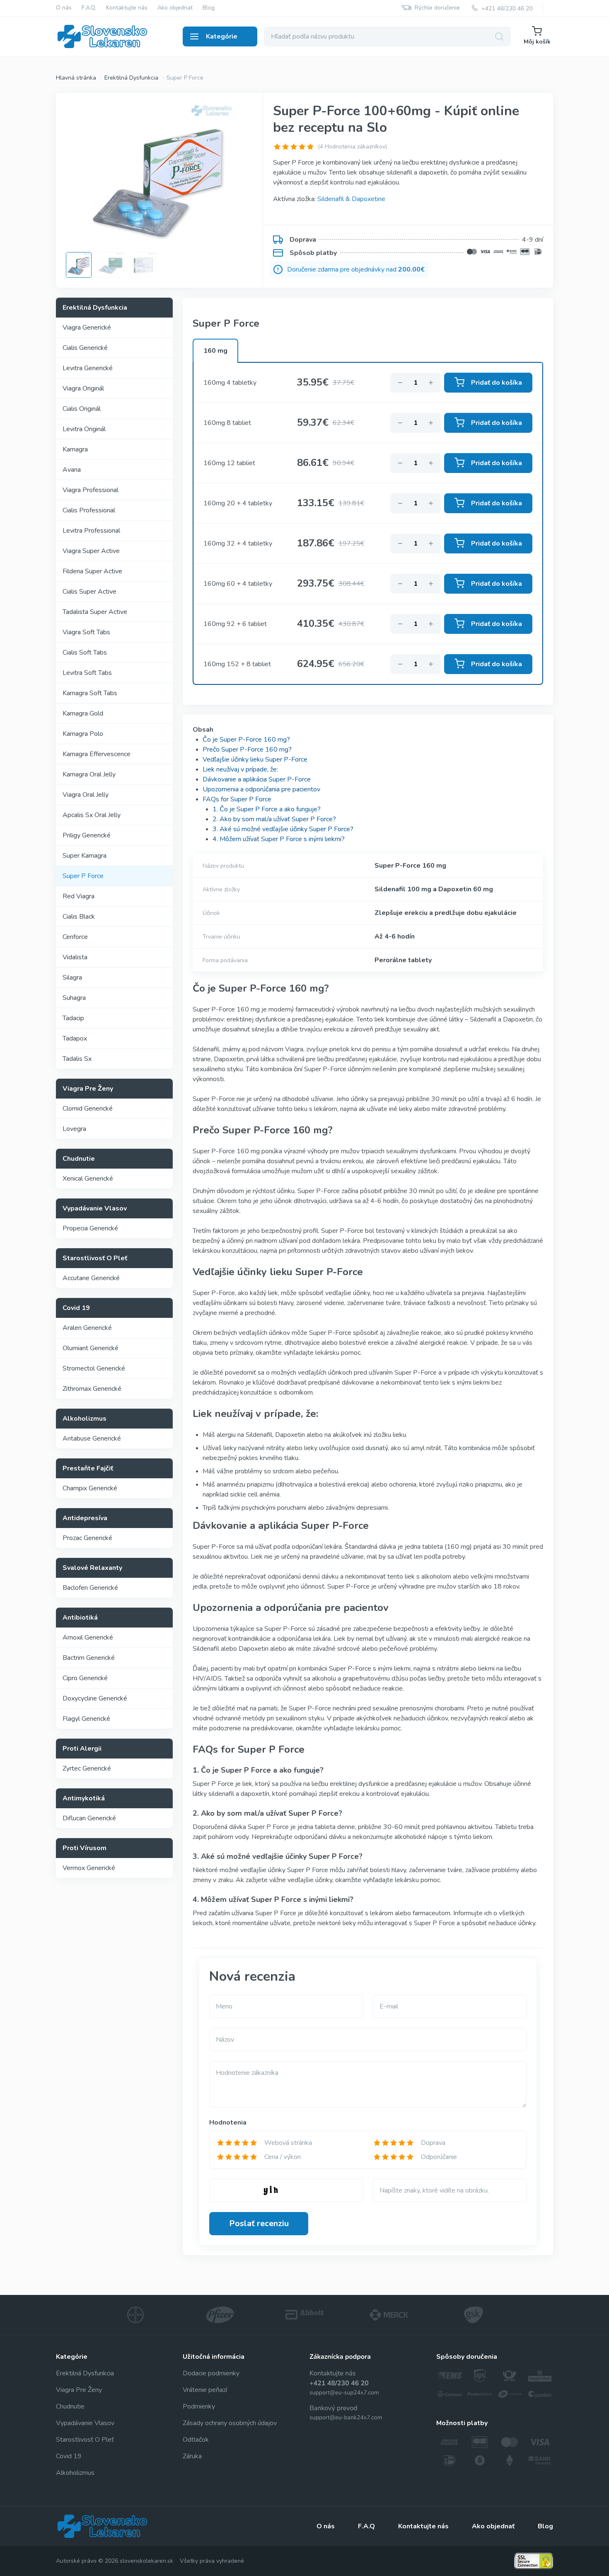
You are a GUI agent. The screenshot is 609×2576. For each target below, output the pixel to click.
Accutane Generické (91, 1278)
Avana (72, 470)
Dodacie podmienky (211, 2373)
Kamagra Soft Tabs (90, 693)
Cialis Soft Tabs (85, 652)
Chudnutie (70, 2406)
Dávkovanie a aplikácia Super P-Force (257, 779)
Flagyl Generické (86, 1719)
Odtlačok (196, 2440)
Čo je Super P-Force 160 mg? (246, 740)
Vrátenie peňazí (205, 2390)
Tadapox (75, 1038)
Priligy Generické (87, 835)
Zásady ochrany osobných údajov (230, 2423)
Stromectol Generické (94, 1368)
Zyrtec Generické (87, 1768)
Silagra (72, 978)
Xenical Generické (88, 1179)
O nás (64, 8)
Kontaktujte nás (127, 8)
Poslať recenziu (259, 2223)
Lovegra (74, 1129)
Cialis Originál (82, 409)
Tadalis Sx (77, 1059)
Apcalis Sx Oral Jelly (92, 815)
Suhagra (74, 998)
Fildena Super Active (92, 571)
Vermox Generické (89, 1868)
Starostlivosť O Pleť (85, 2440)
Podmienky (199, 2406)
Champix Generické (90, 1488)
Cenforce (75, 937)
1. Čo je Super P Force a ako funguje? (267, 809)
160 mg (215, 351)
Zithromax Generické (92, 1389)
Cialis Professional (89, 510)
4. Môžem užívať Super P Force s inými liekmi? (279, 839)
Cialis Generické (85, 348)
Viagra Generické (87, 327)
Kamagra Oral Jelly (89, 774)
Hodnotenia (228, 2122)
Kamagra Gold (83, 713)
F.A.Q (366, 2526)
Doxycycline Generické (95, 1698)
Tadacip (73, 1018)
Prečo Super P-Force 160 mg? (247, 750)
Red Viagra (79, 896)
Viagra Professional (91, 490)
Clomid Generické (88, 1109)
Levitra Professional (91, 531)
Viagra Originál (83, 388)
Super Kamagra (85, 856)
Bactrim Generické (89, 1658)
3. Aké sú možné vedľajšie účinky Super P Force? (283, 829)
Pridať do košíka (497, 383)
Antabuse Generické (92, 1438)
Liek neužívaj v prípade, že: (240, 769)
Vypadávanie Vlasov (85, 2423)
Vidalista (75, 957)
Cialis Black (79, 917)
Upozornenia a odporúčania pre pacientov (261, 789)
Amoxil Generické (88, 1637)
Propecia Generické (90, 1228)
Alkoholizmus (75, 2473)
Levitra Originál (84, 429)
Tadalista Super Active (95, 612)
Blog (209, 8)
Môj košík (537, 42)
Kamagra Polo (83, 734)
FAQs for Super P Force (237, 799)
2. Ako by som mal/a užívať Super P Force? (274, 819)
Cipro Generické (85, 1678)
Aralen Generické (87, 1328)
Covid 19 (69, 2456)
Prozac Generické (87, 1538)
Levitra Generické (88, 368)
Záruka (192, 2456)
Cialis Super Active (89, 592)
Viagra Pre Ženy (79, 2390)
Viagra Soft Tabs (86, 632)
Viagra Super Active (91, 551)
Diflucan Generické (89, 1818)
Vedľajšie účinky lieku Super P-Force (255, 759)
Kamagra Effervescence (97, 754)
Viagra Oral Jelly (86, 795)
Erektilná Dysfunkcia (85, 2373)
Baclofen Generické (90, 1588)
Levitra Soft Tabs (87, 673)
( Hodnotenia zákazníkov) (352, 147)
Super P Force (83, 876)
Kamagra (75, 449)
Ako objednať (175, 8)
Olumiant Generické (91, 1348)
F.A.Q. (89, 8)
